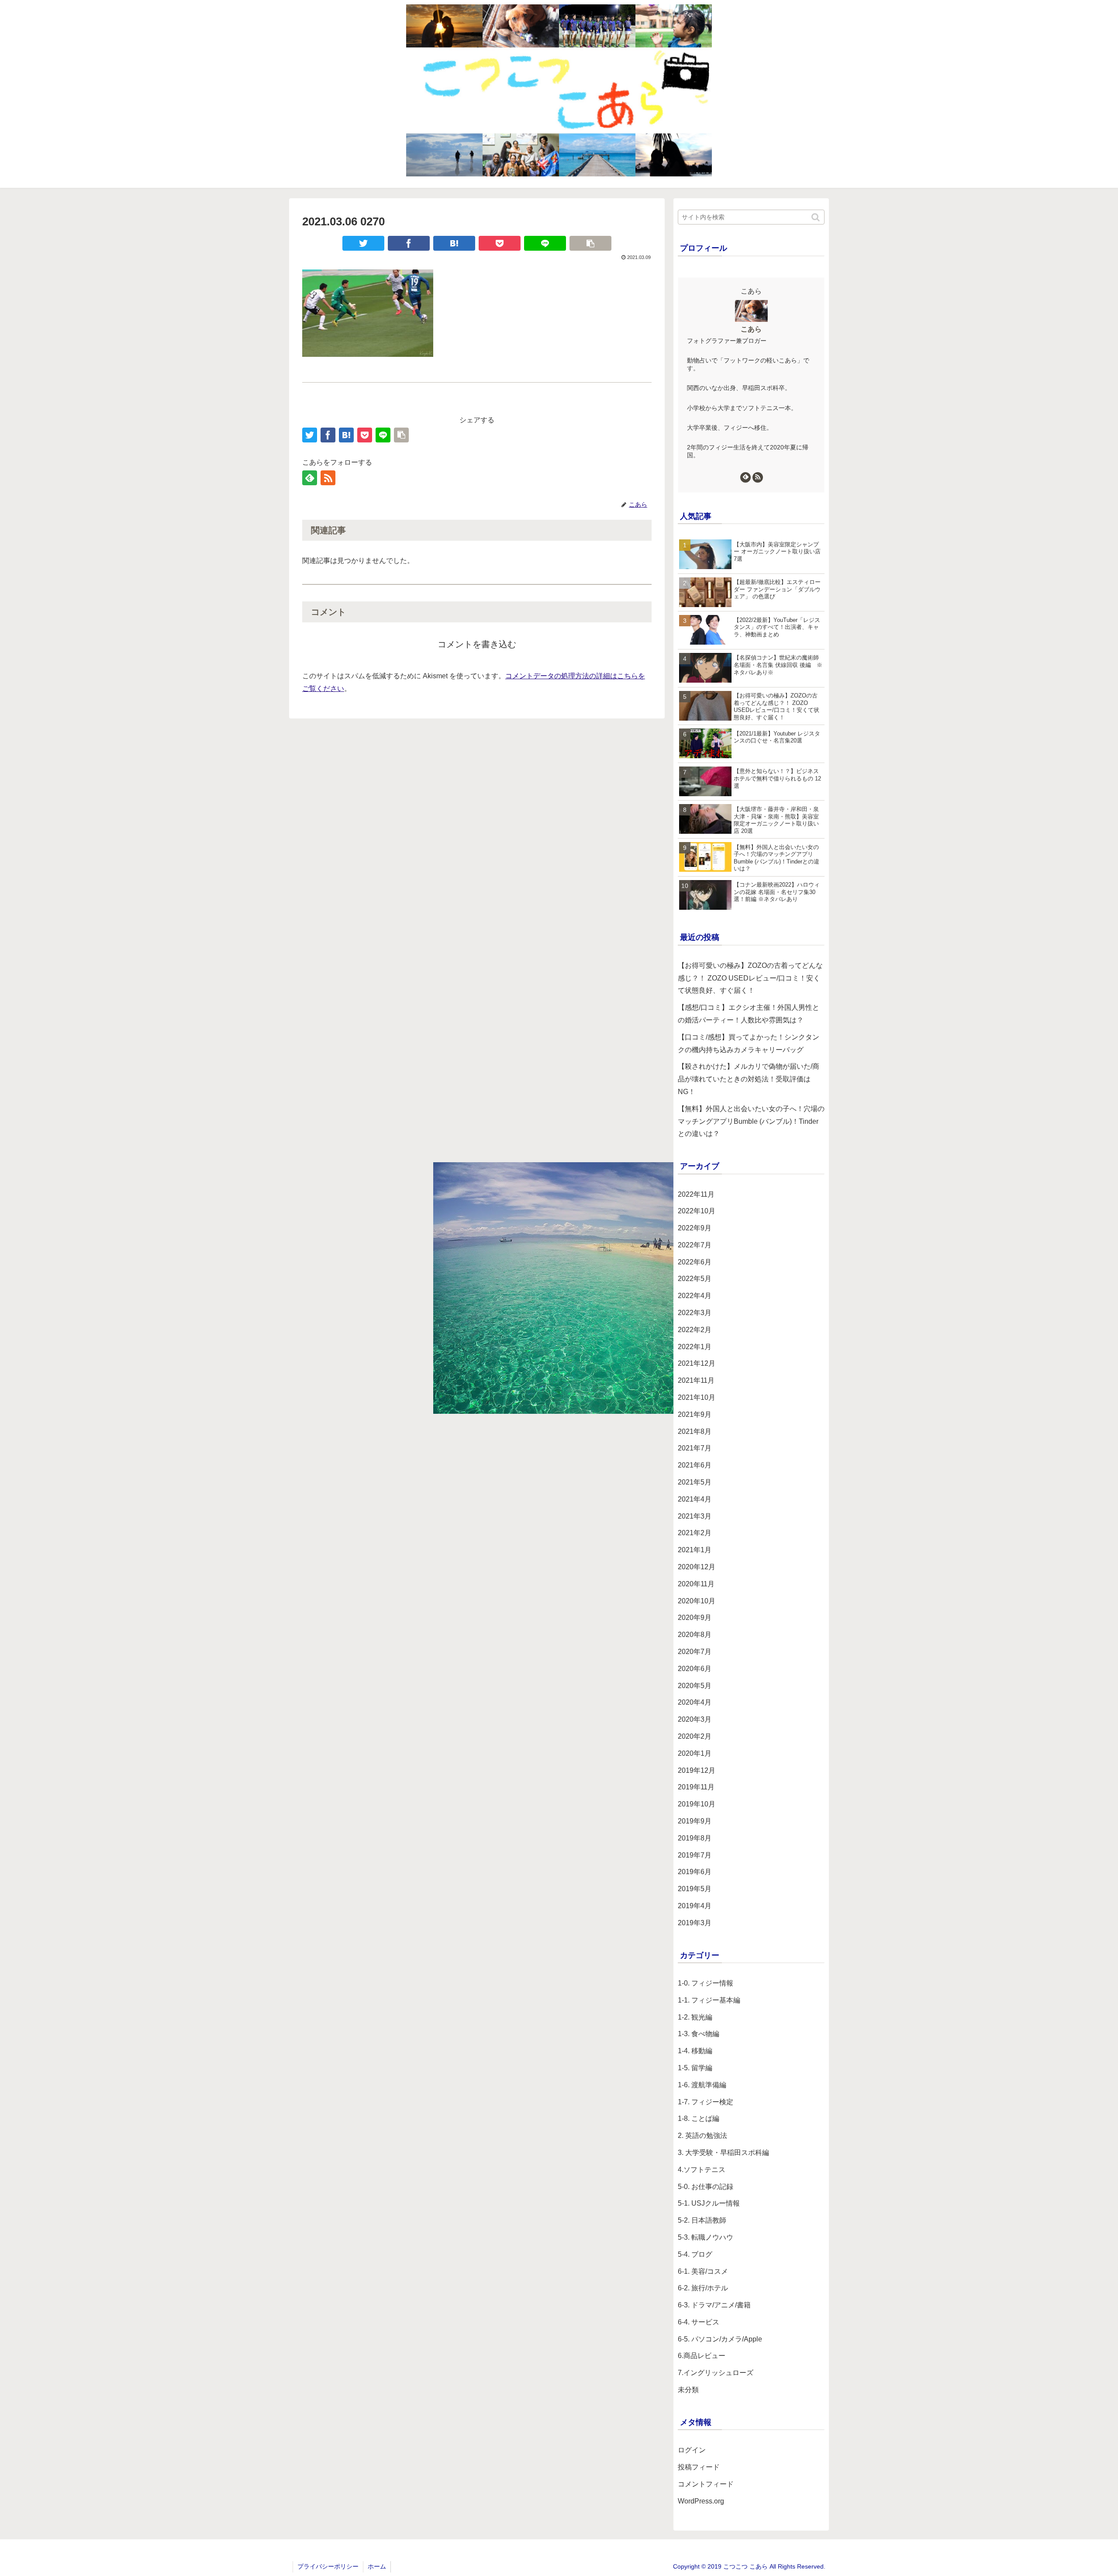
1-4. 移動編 (695, 2051)
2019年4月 (695, 1906)
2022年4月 (695, 1296)
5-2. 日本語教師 (702, 2220)
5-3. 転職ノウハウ (706, 2237)
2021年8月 (695, 1431)
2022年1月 (695, 1347)
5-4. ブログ (695, 2254)
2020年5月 (695, 1686)
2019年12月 (697, 1770)
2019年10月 (697, 1804)
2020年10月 (697, 1601)
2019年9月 (695, 1821)
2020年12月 (697, 1567)
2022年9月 (695, 1228)
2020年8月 (695, 1635)
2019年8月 (695, 1838)
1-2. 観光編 (695, 2017)
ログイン (692, 2450)
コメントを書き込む (477, 644)
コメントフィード (706, 2484)
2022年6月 (695, 1262)
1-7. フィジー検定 (706, 2102)
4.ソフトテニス (702, 2170)
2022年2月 (695, 1330)
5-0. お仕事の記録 (706, 2187)
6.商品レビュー (702, 2356)
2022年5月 (695, 1279)
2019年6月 (695, 1872)
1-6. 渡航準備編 (702, 2085)
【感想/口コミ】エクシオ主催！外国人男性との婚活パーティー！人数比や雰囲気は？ (749, 1014)
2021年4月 (695, 1499)
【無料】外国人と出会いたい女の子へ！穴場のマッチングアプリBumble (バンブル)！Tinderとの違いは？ (751, 1121)
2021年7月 (695, 1448)
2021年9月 (695, 1414)
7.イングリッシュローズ (716, 2373)
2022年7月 (695, 1245)
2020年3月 (695, 1719)
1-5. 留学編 (695, 2068)
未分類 (688, 2390)
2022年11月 (696, 1194)
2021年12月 (697, 1363)
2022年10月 (697, 1211)
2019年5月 (695, 1889)
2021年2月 (695, 1533)
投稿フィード (699, 2467)
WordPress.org (701, 2501)
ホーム (377, 2566)
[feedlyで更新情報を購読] (310, 478)
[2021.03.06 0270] (454, 243)
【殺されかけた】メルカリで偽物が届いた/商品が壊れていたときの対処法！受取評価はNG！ (749, 1079)
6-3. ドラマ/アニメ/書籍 (714, 2305)
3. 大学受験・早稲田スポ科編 (723, 2153)
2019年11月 (696, 1787)
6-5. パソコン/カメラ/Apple (720, 2339)
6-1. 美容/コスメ (703, 2271)
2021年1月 (695, 1550)
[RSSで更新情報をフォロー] (328, 478)
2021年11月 (696, 1380)
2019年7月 (695, 1855)
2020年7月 (695, 1652)
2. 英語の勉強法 (702, 2136)
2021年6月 (695, 1465)
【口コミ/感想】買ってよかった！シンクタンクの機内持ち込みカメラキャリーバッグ (749, 1043)
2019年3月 (695, 1923)
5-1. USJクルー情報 (709, 2203)
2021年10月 (697, 1397)
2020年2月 (695, 1736)
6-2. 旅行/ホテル (703, 2288)
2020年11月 (696, 1584)
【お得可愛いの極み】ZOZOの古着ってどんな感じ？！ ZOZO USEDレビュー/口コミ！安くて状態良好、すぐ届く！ (750, 978)
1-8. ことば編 (699, 2118)
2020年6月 (695, 1669)
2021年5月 (695, 1482)
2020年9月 (695, 1618)
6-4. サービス (699, 2322)
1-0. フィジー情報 (706, 1983)
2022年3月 (695, 1313)
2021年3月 (695, 1516)
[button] (816, 217)
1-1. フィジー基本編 (709, 2000)
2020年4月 (695, 1702)
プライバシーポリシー (328, 2566)
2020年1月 (695, 1753)
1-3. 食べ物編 (699, 2034)
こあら (751, 329)
